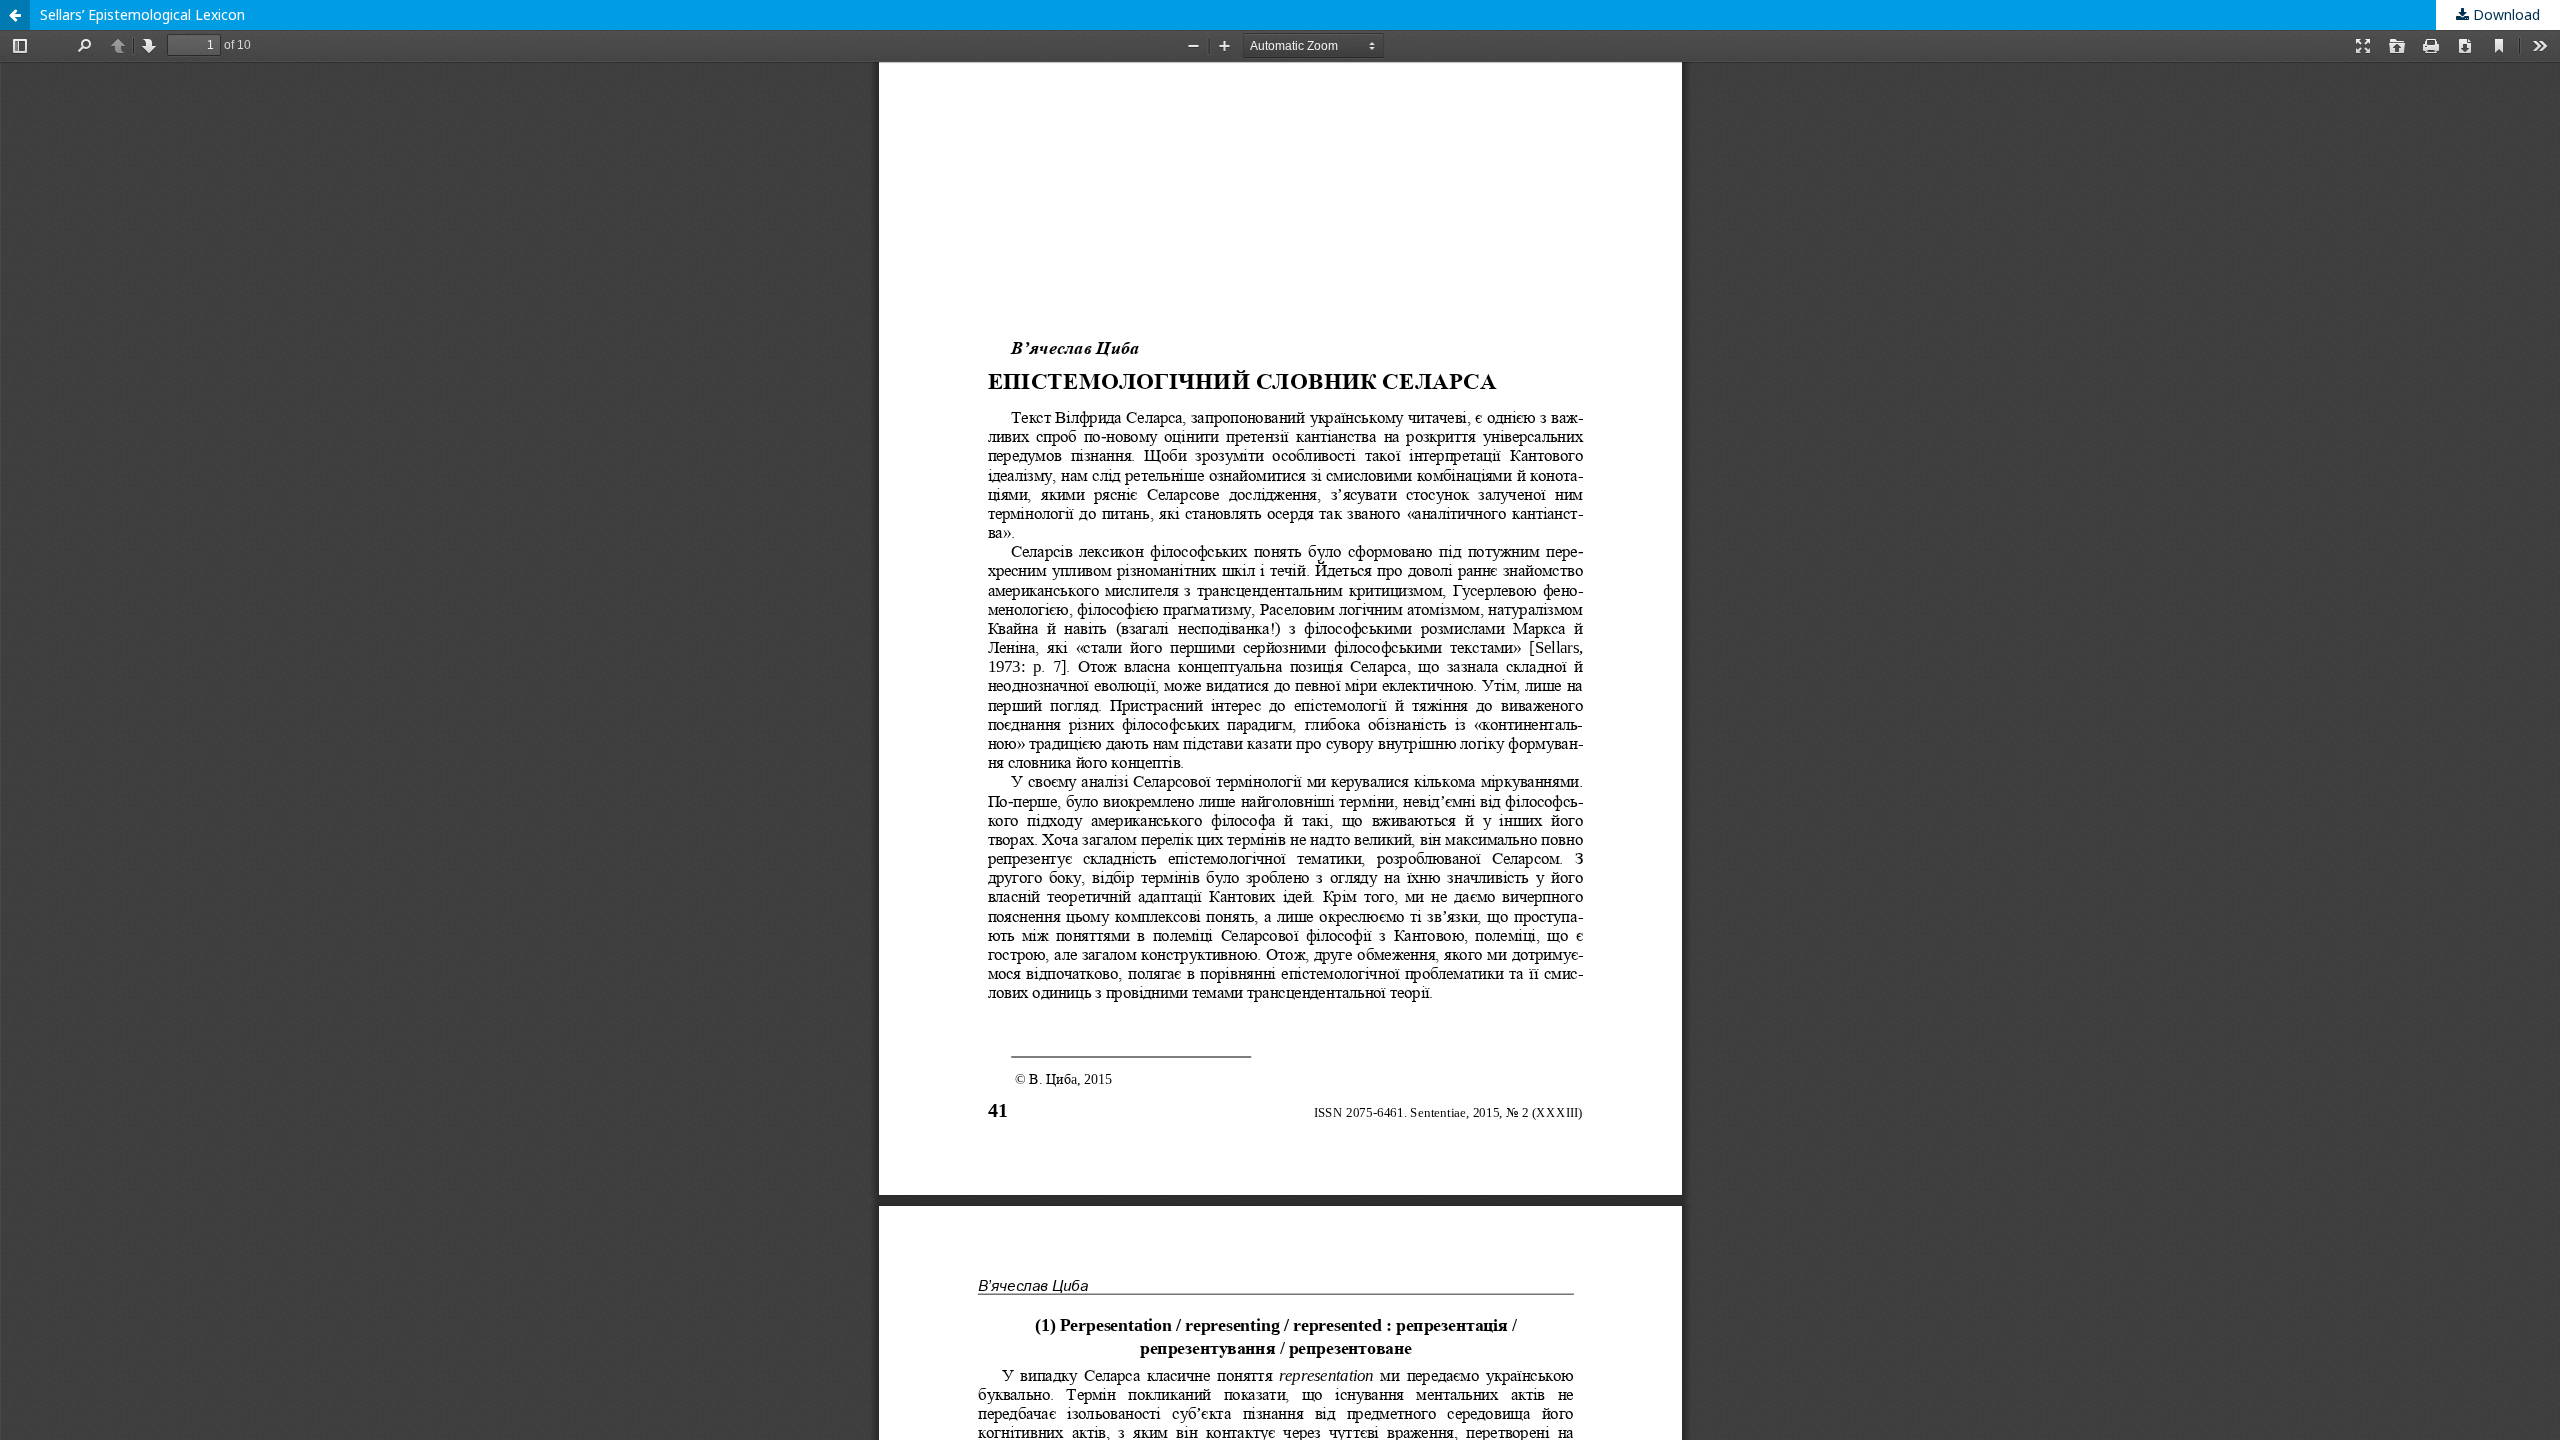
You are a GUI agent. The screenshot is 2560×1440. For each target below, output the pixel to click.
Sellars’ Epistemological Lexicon (142, 14)
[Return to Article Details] (15, 15)
